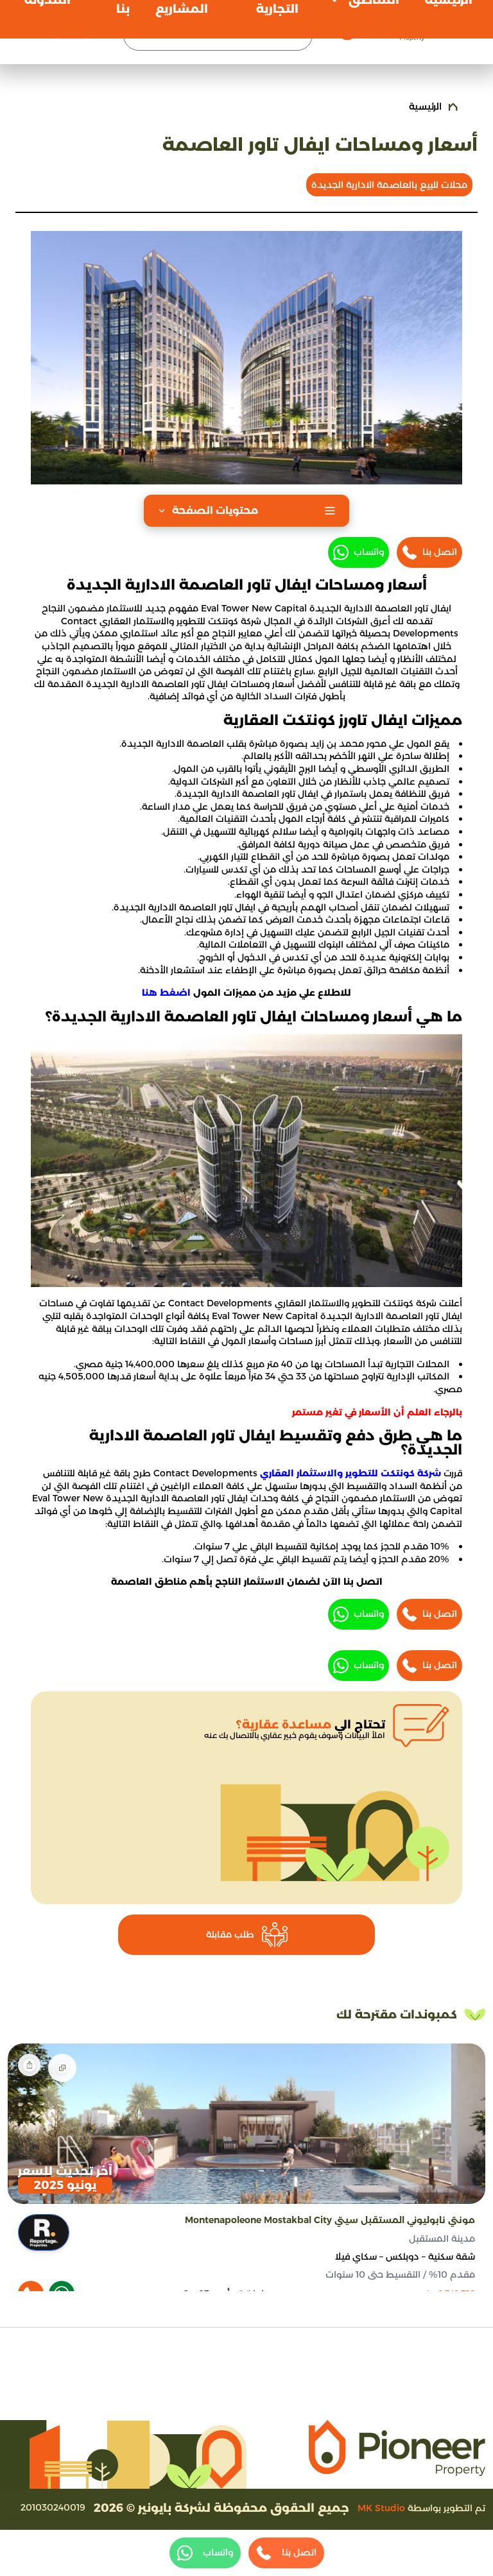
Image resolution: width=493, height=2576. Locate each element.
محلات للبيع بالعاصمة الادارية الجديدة (389, 185)
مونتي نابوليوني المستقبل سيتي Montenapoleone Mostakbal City (330, 2220)
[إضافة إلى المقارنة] (62, 2068)
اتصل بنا (440, 552)
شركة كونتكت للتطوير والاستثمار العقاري (350, 1473)
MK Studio (381, 2508)
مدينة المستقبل (442, 2239)
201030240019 (53, 2507)
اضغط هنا (166, 993)
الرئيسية (425, 107)
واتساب (369, 552)
